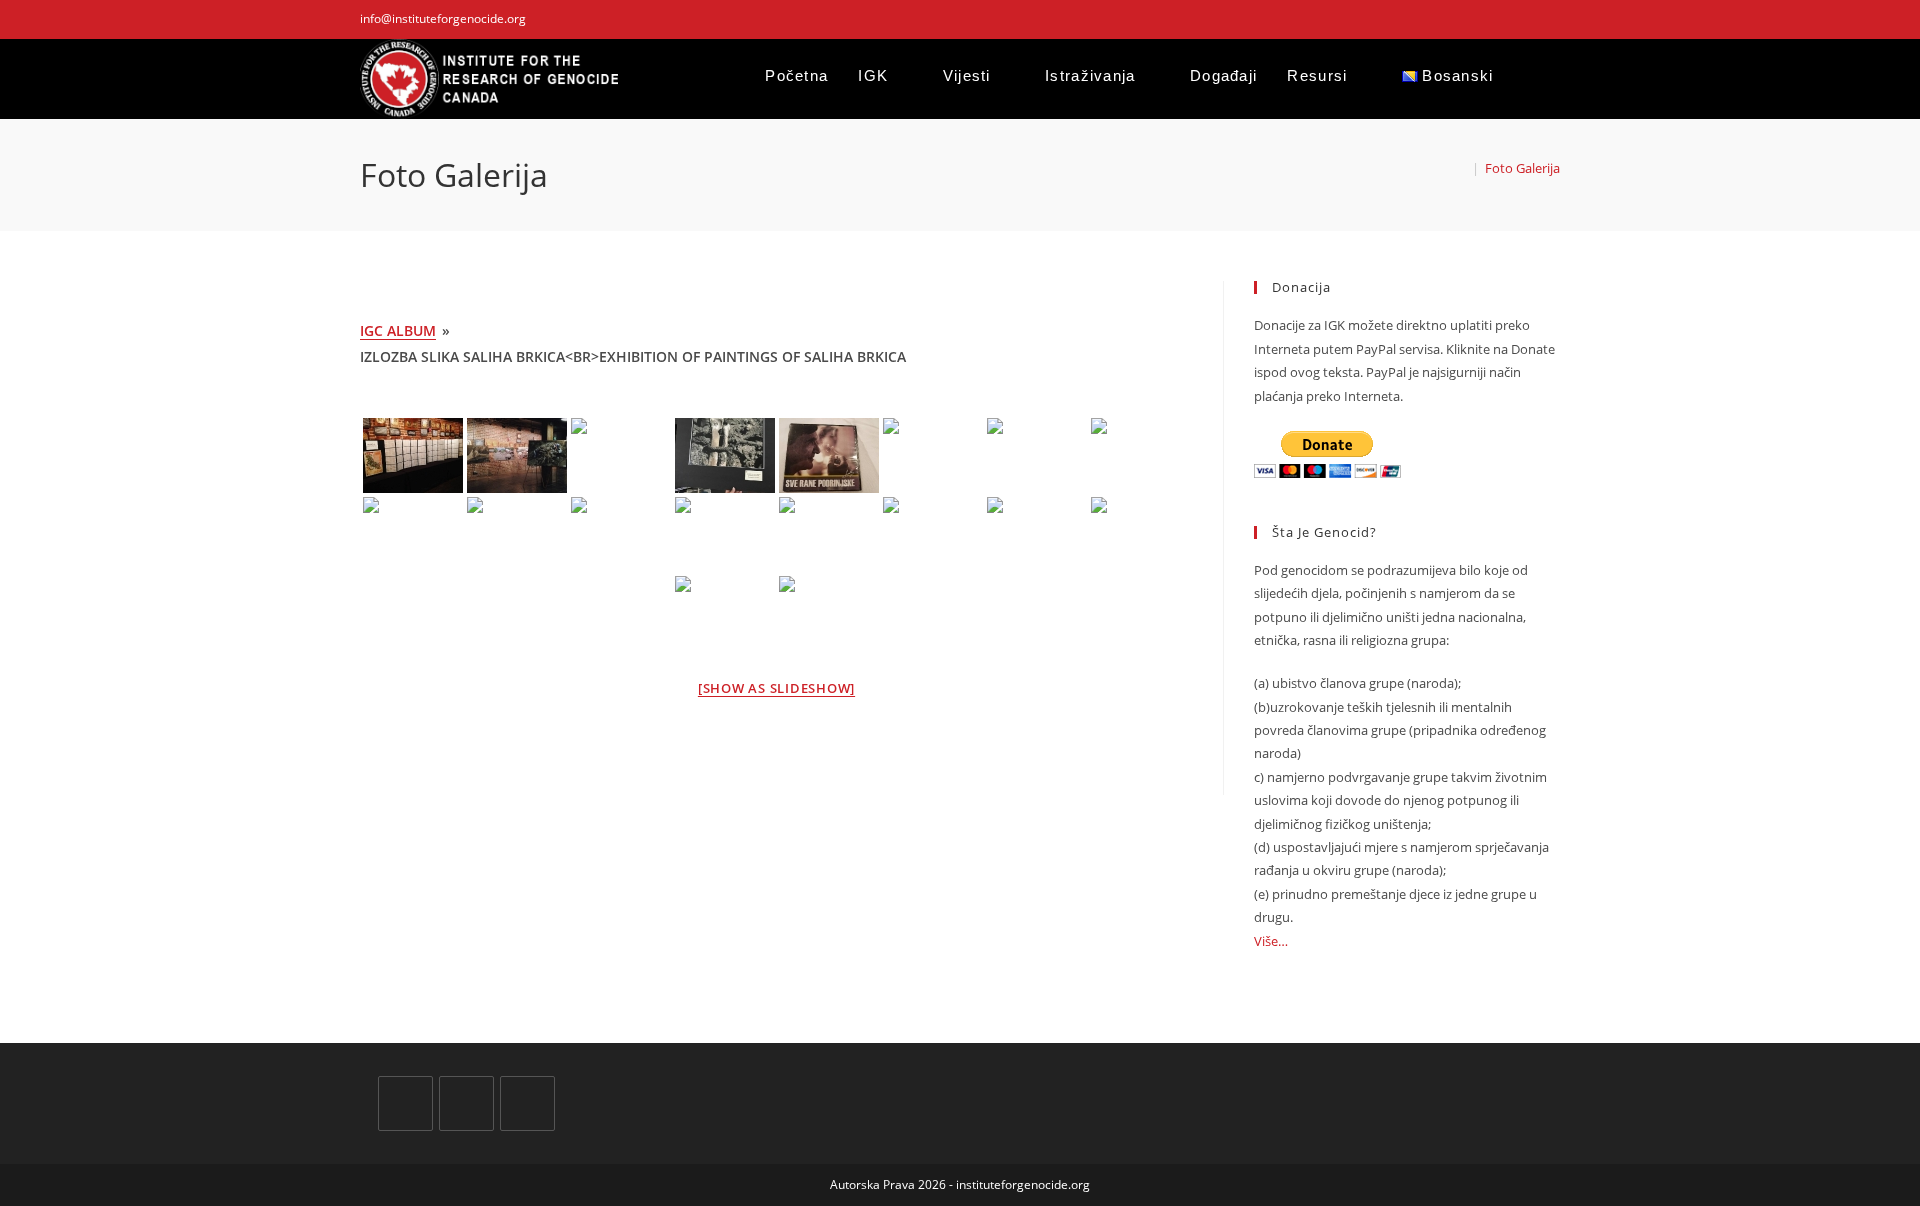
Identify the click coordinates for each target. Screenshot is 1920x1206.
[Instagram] (527, 1103)
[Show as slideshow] (776, 688)
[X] (405, 1103)
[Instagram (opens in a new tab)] (1531, 19)
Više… (1271, 941)
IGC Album (398, 330)
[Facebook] (466, 1103)
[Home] (1461, 168)
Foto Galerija (1522, 168)
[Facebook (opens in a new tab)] (1508, 19)
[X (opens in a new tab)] (1485, 19)
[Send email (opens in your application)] (1551, 19)
